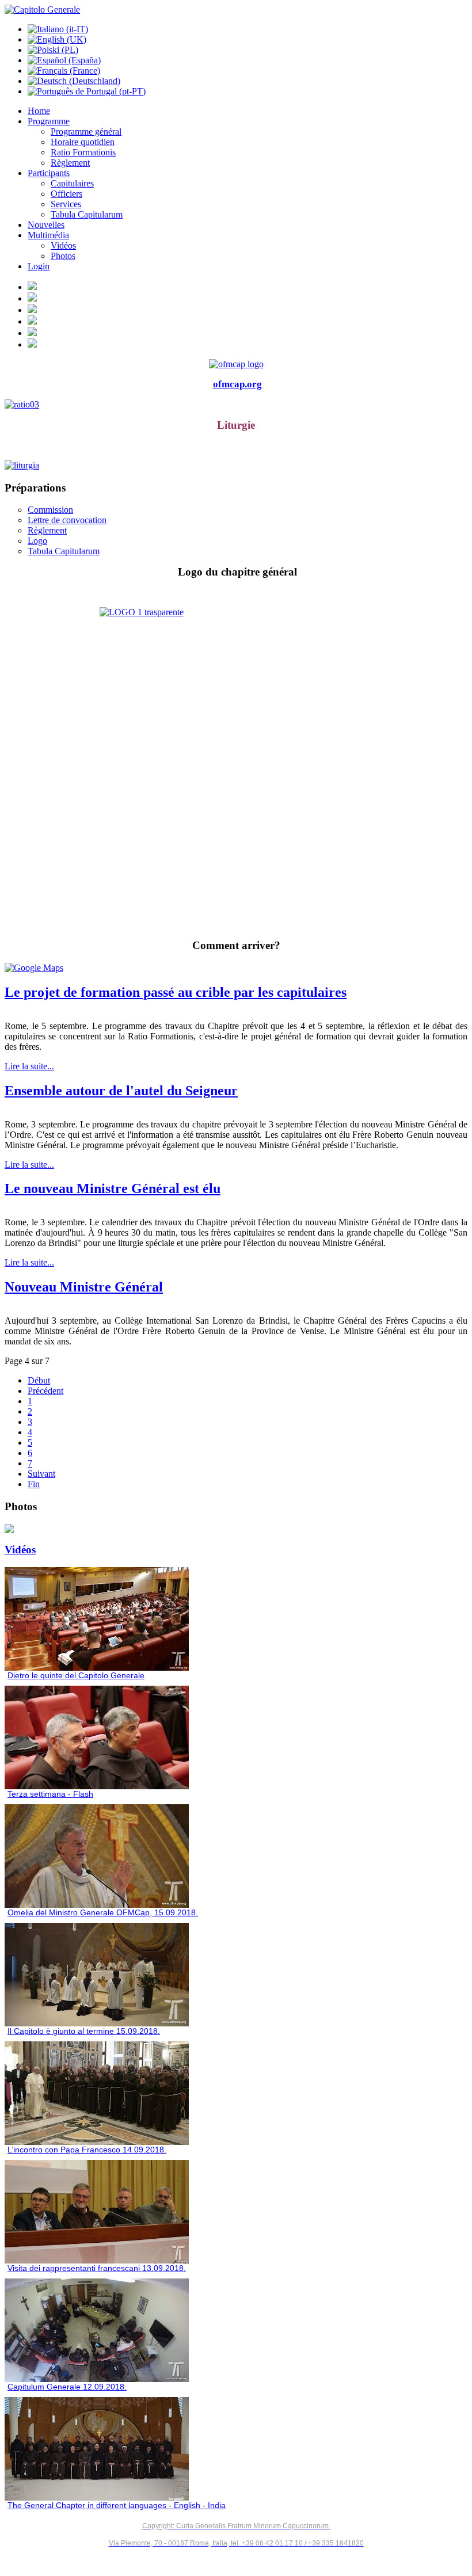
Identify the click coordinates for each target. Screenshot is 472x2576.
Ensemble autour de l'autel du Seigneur (121, 1091)
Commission (50, 510)
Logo (37, 541)
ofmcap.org (237, 384)
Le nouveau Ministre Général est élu (113, 1188)
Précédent (45, 1391)
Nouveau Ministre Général (84, 1287)
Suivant (41, 1474)
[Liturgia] (236, 466)
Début (39, 1380)
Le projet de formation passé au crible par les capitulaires (176, 992)
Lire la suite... (29, 1066)
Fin (34, 1484)
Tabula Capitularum (64, 551)
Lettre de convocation (67, 520)
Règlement (47, 530)
